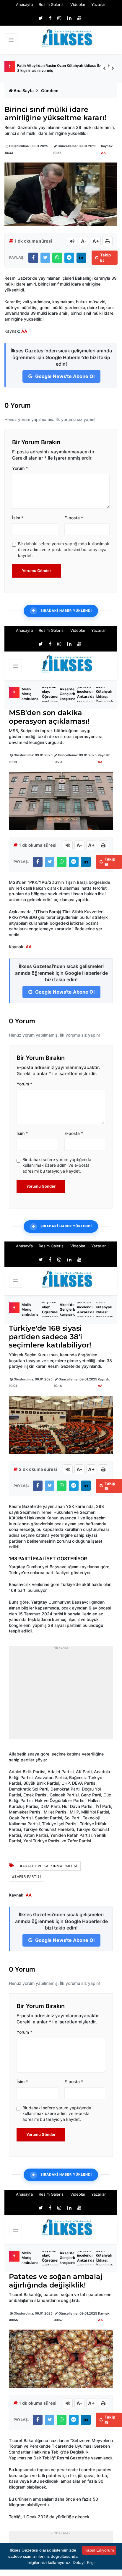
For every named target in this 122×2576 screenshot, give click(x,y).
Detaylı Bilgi (84, 2562)
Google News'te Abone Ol (64, 376)
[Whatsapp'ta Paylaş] (57, 258)
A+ (96, 241)
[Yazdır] (108, 241)
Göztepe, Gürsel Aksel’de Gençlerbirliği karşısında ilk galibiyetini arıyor (71, 694)
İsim (18, 518)
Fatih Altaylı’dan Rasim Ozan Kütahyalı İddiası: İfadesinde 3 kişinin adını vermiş (66, 68)
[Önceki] (104, 68)
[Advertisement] (61, 1696)
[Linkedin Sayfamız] (69, 18)
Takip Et (105, 258)
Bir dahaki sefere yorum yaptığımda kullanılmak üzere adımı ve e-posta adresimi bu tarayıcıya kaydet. (64, 549)
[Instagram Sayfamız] (59, 18)
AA (103, 153)
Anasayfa (24, 4)
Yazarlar (99, 4)
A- (84, 241)
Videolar (78, 4)
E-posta (74, 518)
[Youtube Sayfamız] (79, 18)
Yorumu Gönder (36, 571)
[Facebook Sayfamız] (50, 18)
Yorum (20, 468)
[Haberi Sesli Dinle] (72, 241)
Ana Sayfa (24, 91)
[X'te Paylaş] (45, 258)
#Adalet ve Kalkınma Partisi (49, 1866)
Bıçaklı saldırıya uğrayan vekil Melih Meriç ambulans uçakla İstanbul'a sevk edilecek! (30, 694)
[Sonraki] (113, 68)
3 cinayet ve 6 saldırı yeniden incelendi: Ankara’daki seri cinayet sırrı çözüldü (87, 694)
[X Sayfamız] (41, 18)
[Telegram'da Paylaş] (69, 258)
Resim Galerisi (52, 4)
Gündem (50, 91)
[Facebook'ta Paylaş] (33, 258)
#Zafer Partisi (27, 1877)
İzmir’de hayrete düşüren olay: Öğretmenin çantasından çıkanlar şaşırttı (53, 694)
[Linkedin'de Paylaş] (81, 258)
